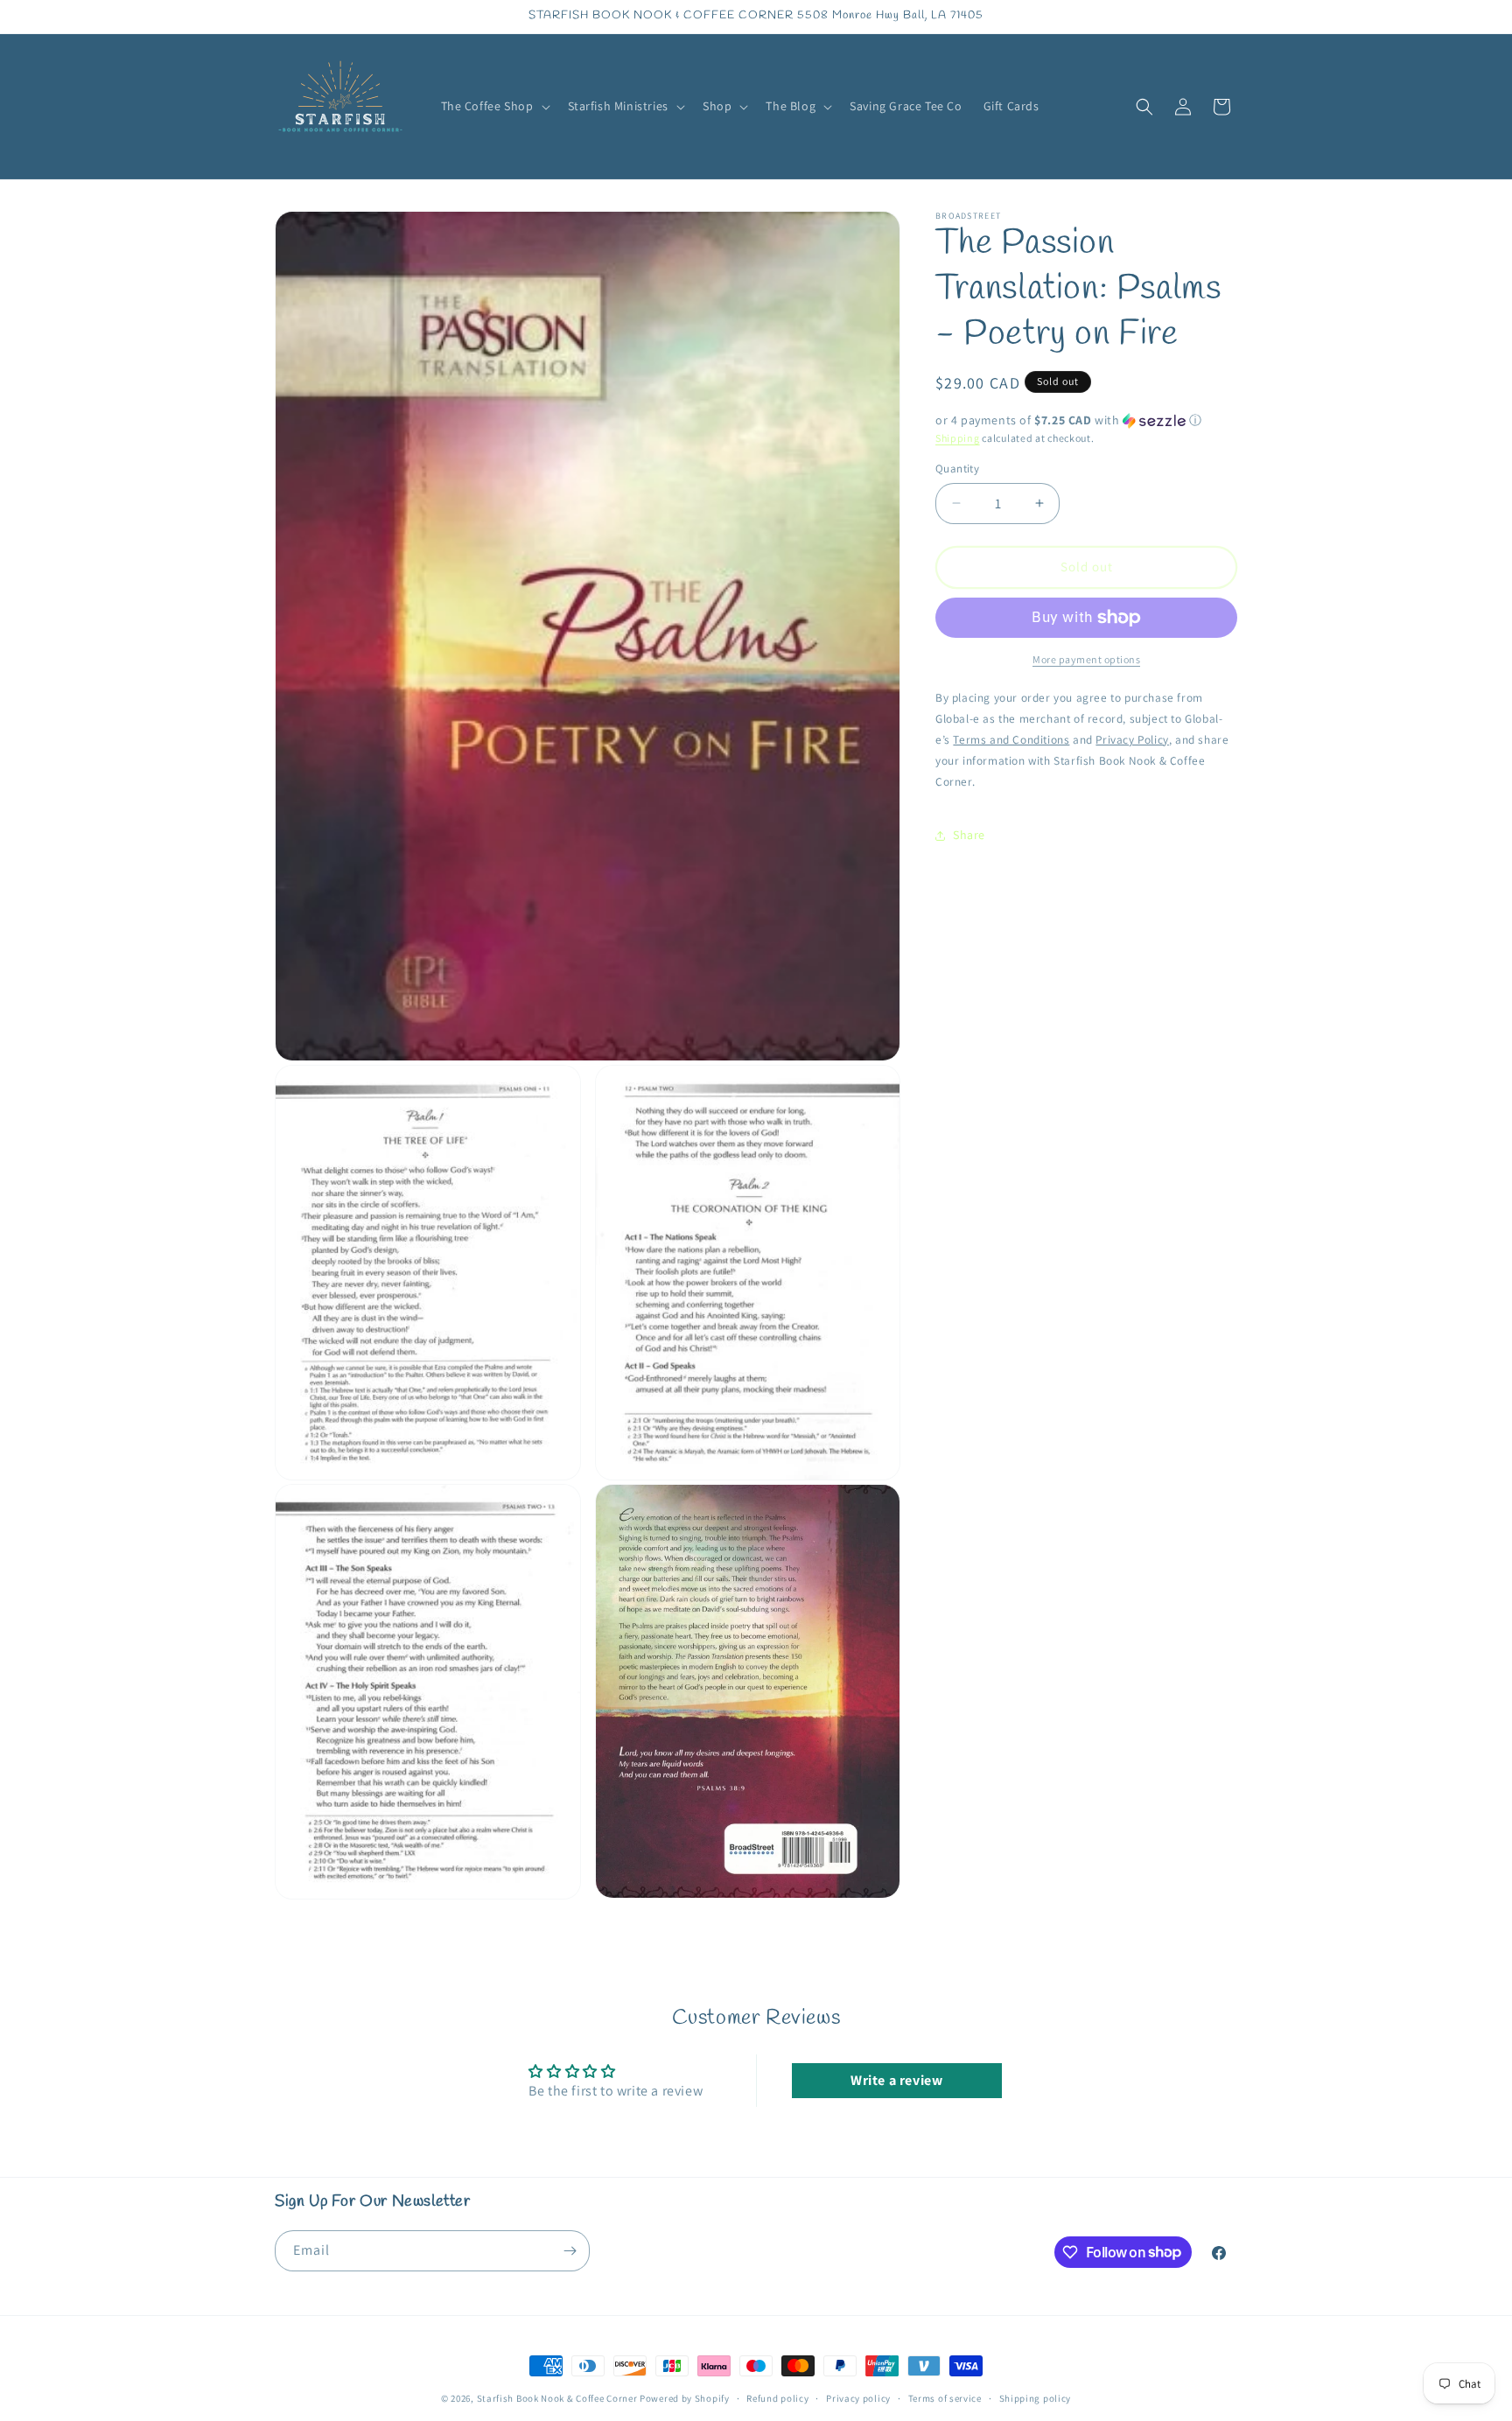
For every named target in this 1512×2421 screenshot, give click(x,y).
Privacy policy (858, 2397)
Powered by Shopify (685, 2398)
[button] (494, 106)
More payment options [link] (1086, 659)
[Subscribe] (570, 2251)
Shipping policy (1036, 2397)
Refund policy (777, 2397)
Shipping (958, 438)
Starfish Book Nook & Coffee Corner (557, 2398)
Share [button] (969, 835)
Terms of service (945, 2397)
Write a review (896, 2080)
